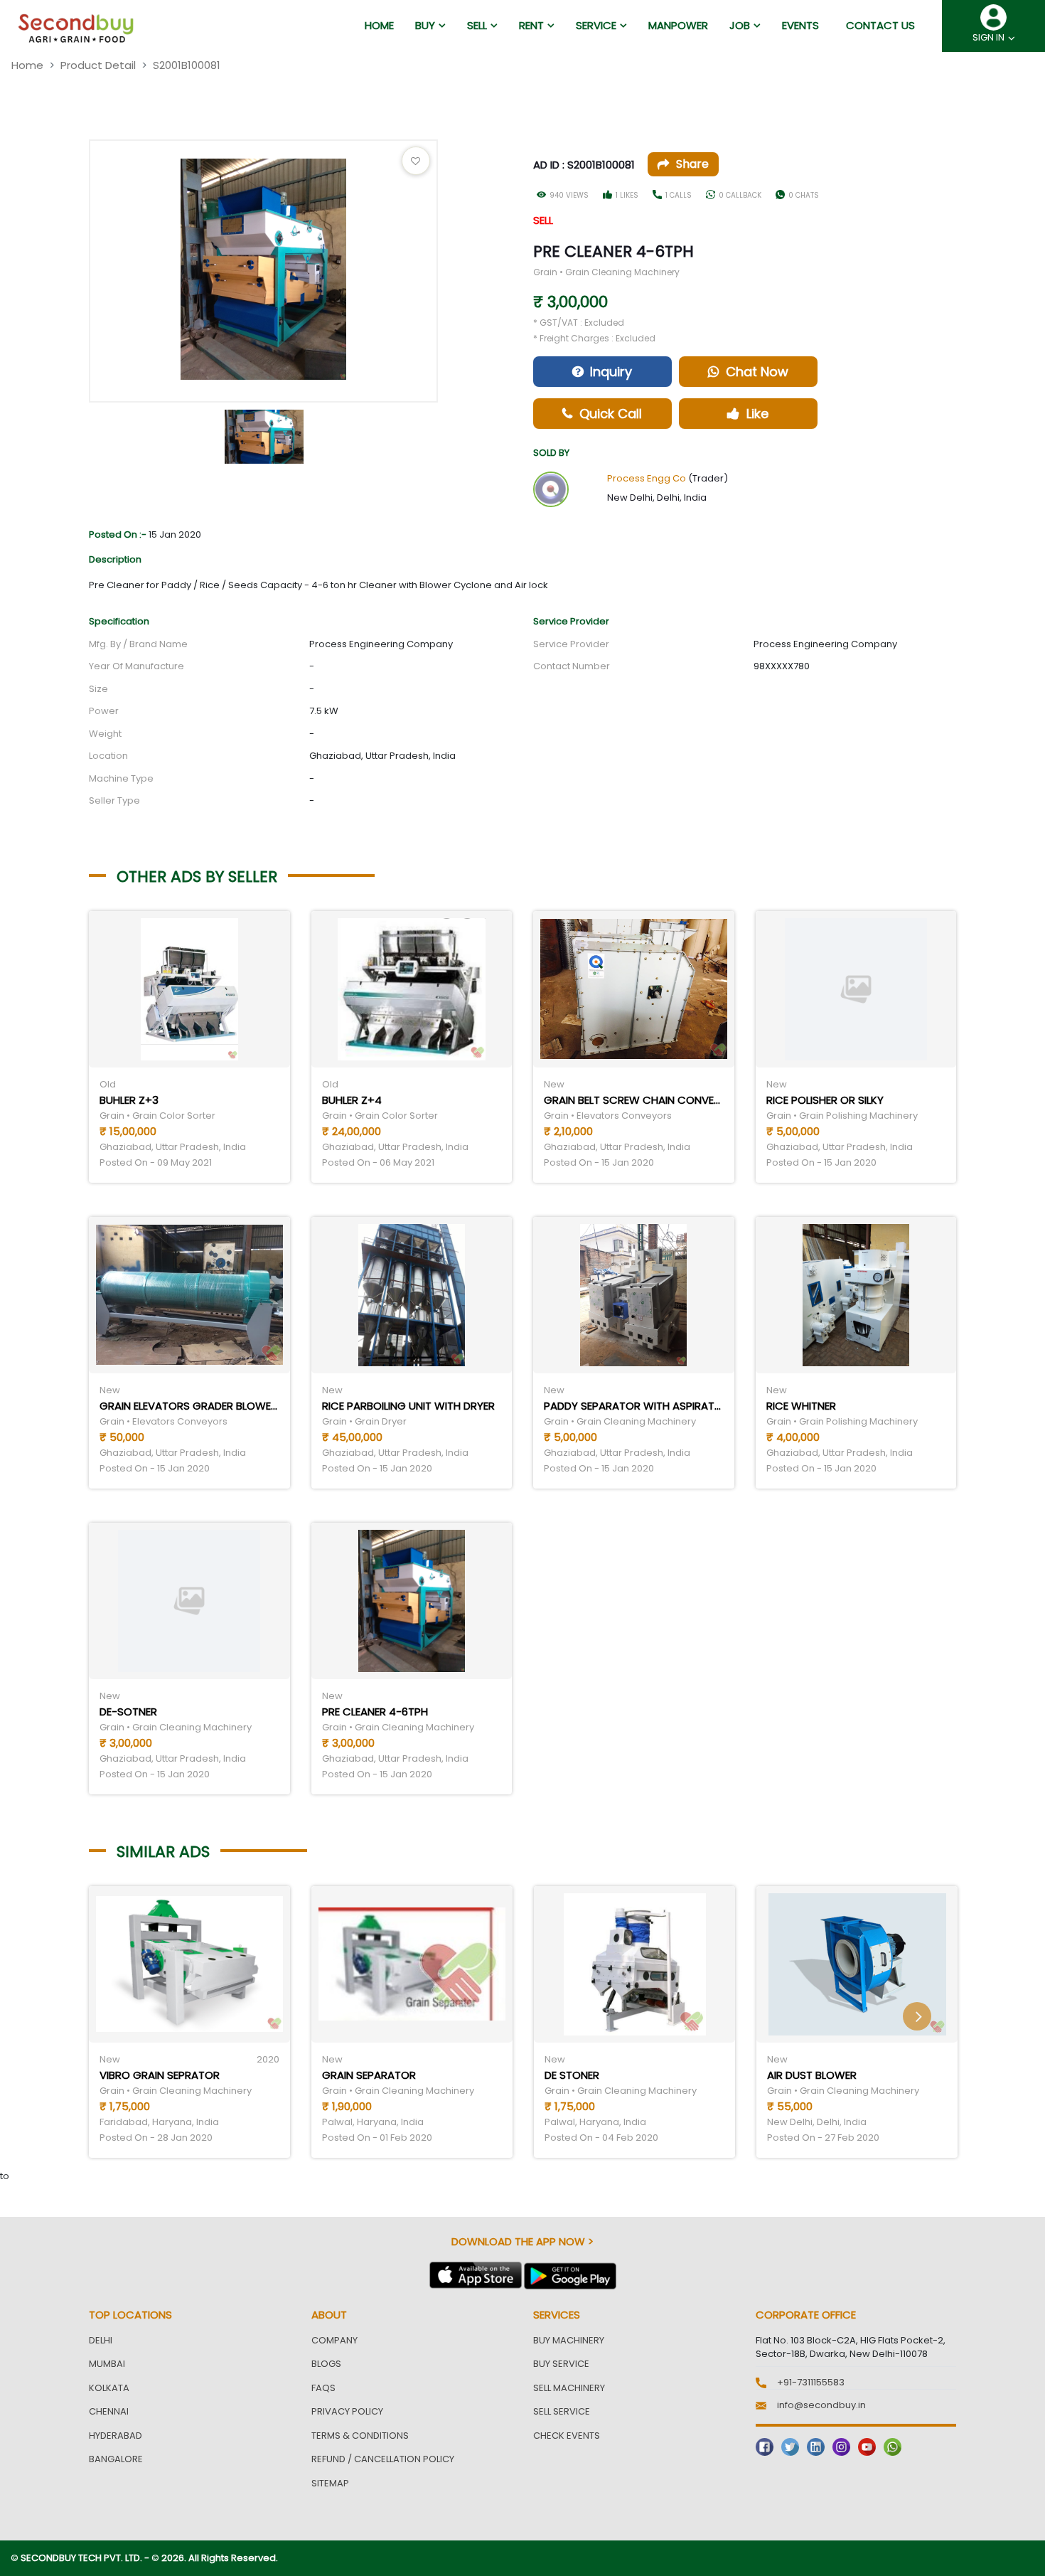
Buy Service (561, 2364)
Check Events (567, 2436)
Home (27, 65)
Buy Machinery (569, 2340)
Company (334, 2340)
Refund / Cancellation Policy (383, 2459)
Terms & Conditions (360, 2436)
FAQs (323, 2388)
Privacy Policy (347, 2411)
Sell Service (562, 2411)
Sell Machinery (569, 2388)
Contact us (880, 25)
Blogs (326, 2364)
